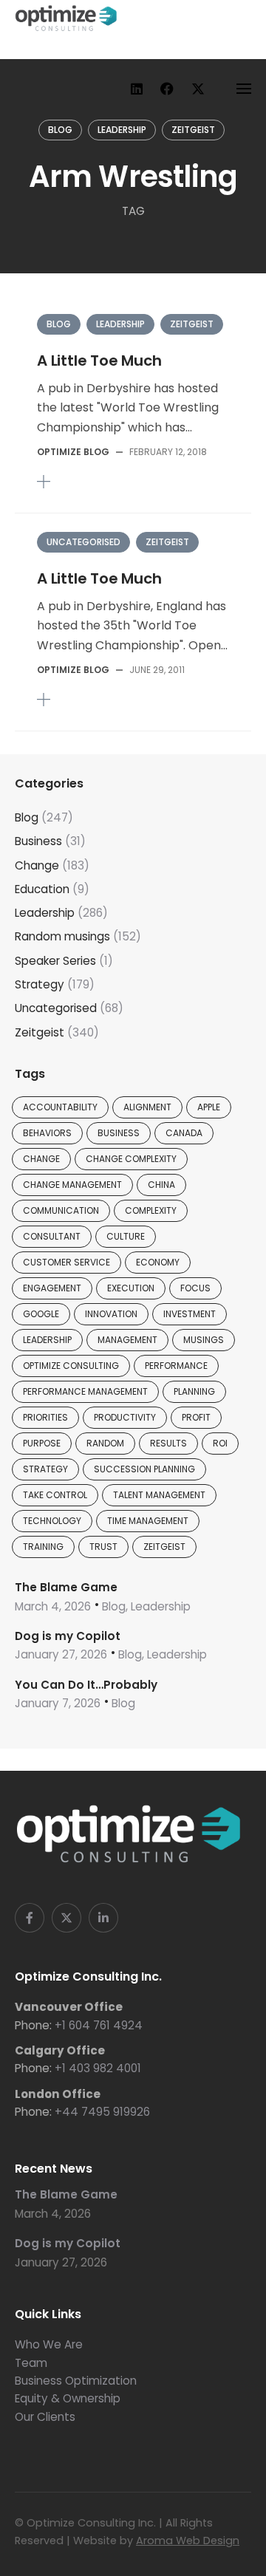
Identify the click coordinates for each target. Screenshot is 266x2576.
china (161, 1185)
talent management (159, 1495)
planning (194, 1391)
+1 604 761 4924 (99, 2025)
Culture (126, 1236)
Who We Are (49, 2344)
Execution (131, 1288)
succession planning (144, 1469)
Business (38, 841)
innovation (111, 1314)
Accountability (60, 1107)
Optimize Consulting (71, 1366)
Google (41, 1314)
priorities (45, 1417)
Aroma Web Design (188, 2541)
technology (52, 1521)
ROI (220, 1443)
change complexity (131, 1159)
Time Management (148, 1521)
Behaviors (47, 1133)
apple (209, 1107)
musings (204, 1340)
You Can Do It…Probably (86, 1685)
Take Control (55, 1495)
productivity (125, 1417)
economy (158, 1262)
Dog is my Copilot (68, 1636)
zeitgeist (164, 1547)
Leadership (122, 130)
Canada (184, 1133)
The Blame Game (66, 1587)
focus (195, 1288)
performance (176, 1366)
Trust (103, 1547)
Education (42, 889)
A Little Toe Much (99, 361)
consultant (52, 1236)
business (119, 1133)
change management (72, 1185)
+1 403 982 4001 (98, 2068)
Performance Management (85, 1391)
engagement (52, 1288)
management (127, 1340)
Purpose (42, 1443)
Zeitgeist (193, 130)
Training (43, 1547)
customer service (66, 1262)
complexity (151, 1210)
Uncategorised (83, 542)
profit (196, 1417)
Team (31, 2363)
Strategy (40, 984)
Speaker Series (55, 961)
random (105, 1443)
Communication (61, 1210)
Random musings (62, 936)
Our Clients (45, 2417)
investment (190, 1314)
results (168, 1443)
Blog (60, 130)
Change (37, 865)
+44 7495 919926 (102, 2112)
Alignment (147, 1107)
